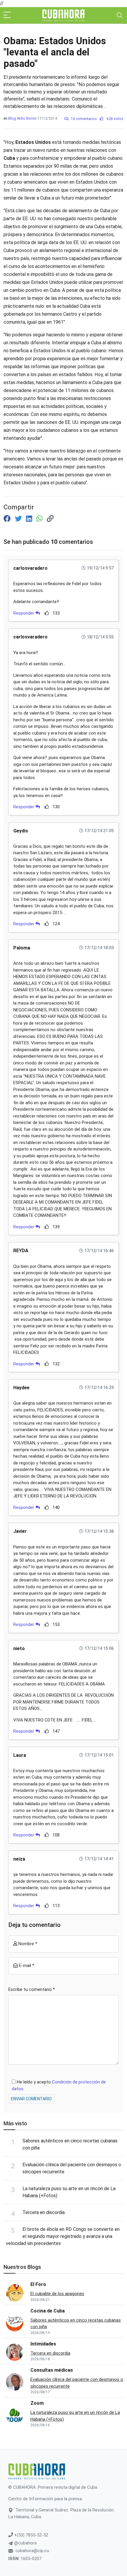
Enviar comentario (31, 2099)
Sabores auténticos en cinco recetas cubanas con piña (76, 2324)
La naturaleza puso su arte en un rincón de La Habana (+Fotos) (75, 2416)
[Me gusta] (47, 613)
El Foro (38, 2284)
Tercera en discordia (44, 2212)
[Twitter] (19, 519)
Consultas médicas (52, 2370)
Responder (24, 613)
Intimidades (43, 2344)
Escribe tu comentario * (32, 1989)
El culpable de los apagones (57, 2294)
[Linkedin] (30, 519)
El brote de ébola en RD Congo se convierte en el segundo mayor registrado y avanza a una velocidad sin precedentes (63, 2236)
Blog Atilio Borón (22, 118)
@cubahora (25, 2543)
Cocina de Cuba (48, 2311)
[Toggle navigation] (120, 15)
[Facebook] (8, 519)
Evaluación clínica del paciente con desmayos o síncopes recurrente (77, 2383)
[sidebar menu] (7, 15)
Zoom (37, 2403)
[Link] (50, 519)
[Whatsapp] (40, 519)
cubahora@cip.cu (32, 2551)
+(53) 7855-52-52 (31, 2535)
